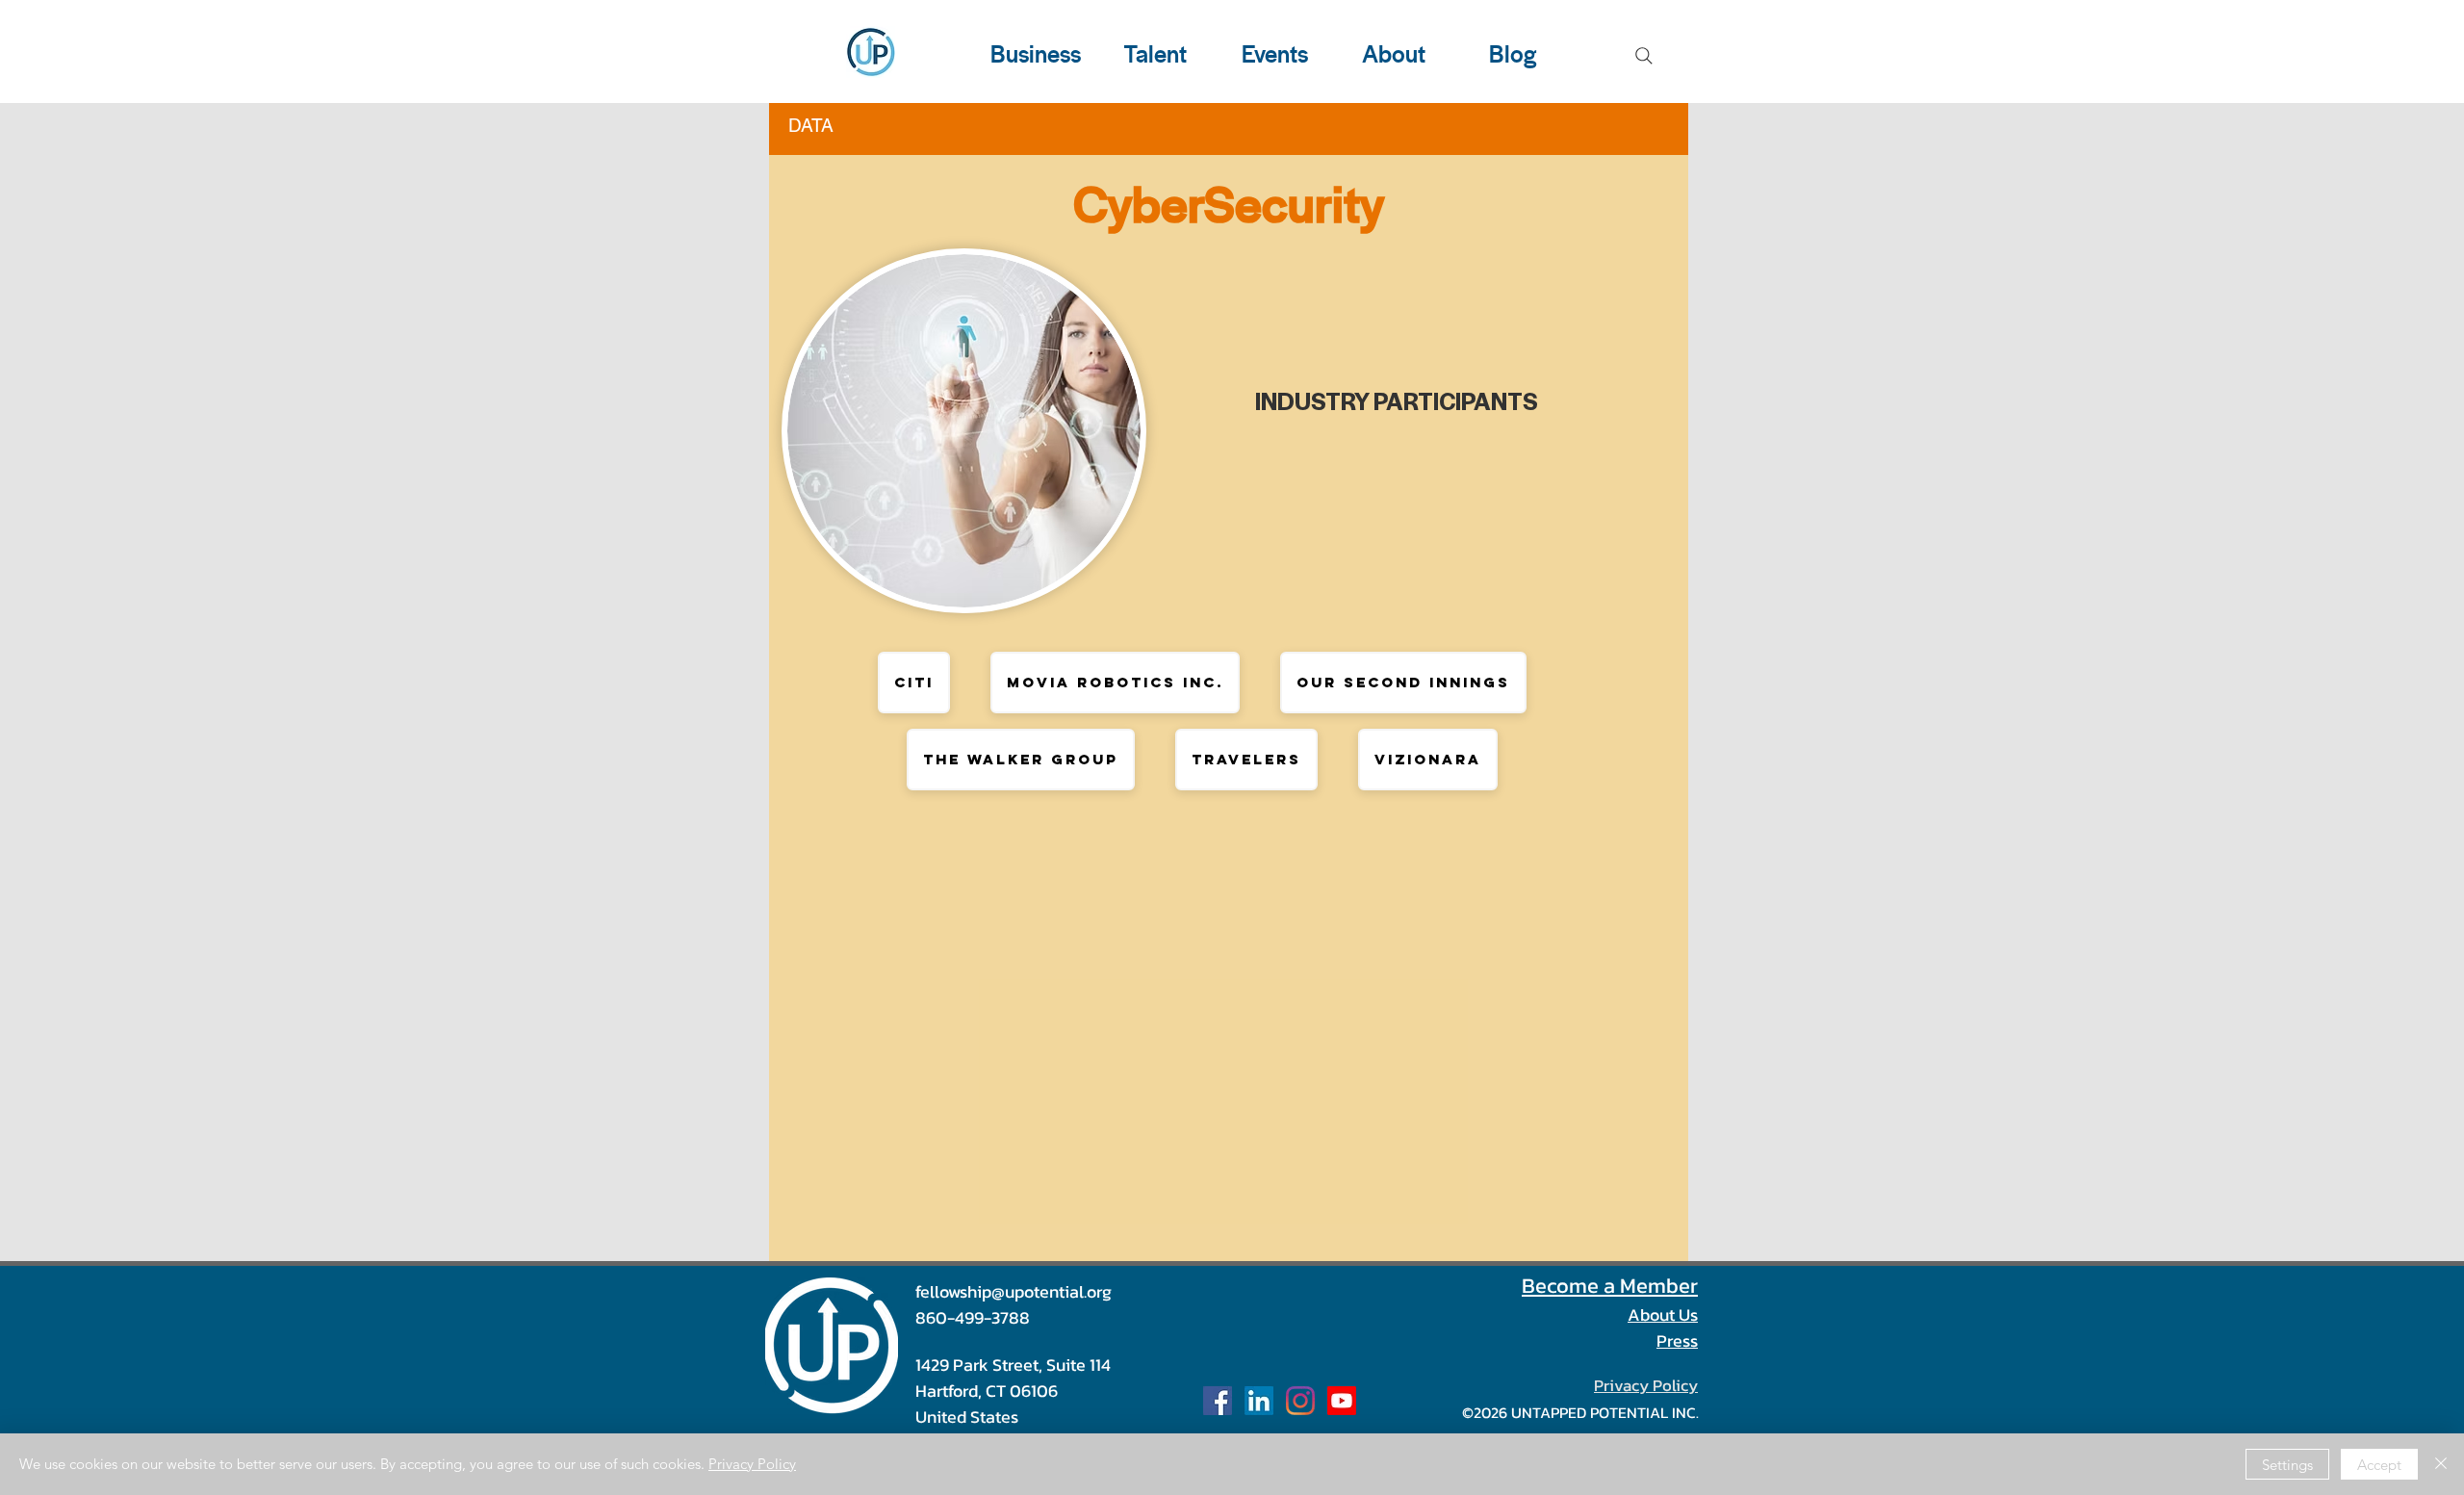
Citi (914, 682)
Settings (2287, 1465)
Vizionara (1428, 759)
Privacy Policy (752, 1464)
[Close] (2441, 1464)
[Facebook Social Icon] (1218, 1401)
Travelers (1246, 759)
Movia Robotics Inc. (1115, 682)
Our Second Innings (1403, 682)
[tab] (811, 123)
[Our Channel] (1342, 1401)
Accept (2379, 1465)
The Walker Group (1021, 759)
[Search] (1644, 56)
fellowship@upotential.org (1014, 1291)
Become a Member (1610, 1286)
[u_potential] (1300, 1401)
